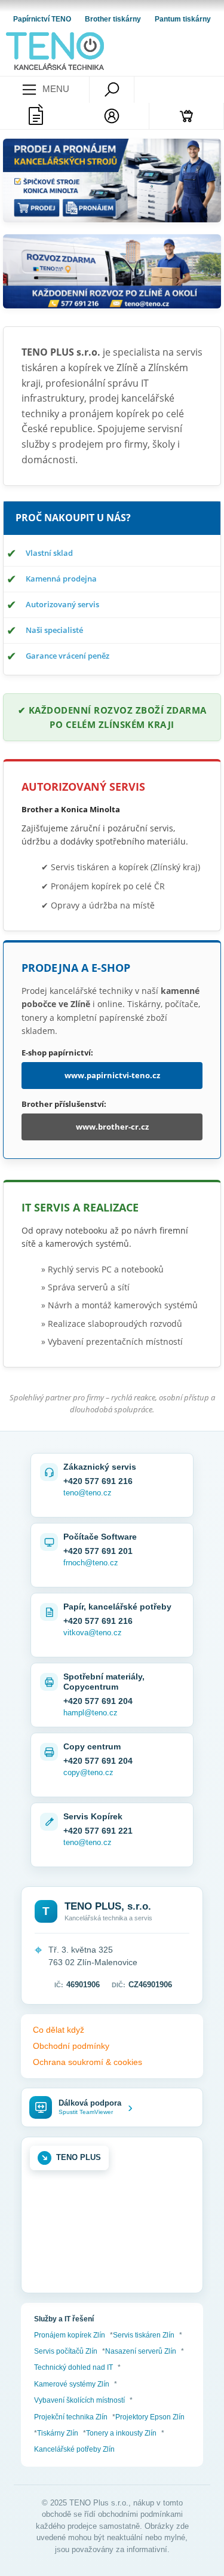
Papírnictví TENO (43, 19)
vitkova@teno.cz (93, 1633)
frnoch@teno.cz (91, 1563)
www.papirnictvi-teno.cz (112, 1075)
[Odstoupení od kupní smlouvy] (37, 116)
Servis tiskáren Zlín (144, 2335)
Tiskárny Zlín (58, 2433)
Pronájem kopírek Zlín (70, 2335)
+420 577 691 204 (98, 1701)
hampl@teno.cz (90, 1713)
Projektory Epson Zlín (150, 2417)
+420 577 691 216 (98, 1481)
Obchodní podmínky (71, 2046)
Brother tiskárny (114, 19)
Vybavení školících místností (79, 2400)
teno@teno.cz (88, 1493)
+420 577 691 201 (98, 1551)
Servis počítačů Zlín (66, 2351)
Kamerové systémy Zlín (72, 2384)
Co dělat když (59, 2030)
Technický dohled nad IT (73, 2367)
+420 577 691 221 (98, 1831)
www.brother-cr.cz (112, 1127)
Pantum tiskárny (183, 19)
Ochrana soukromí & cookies (88, 2062)
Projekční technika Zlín (71, 2417)
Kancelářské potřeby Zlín (74, 2449)
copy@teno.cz (88, 1772)
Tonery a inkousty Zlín (121, 2433)
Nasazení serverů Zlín (141, 2351)
